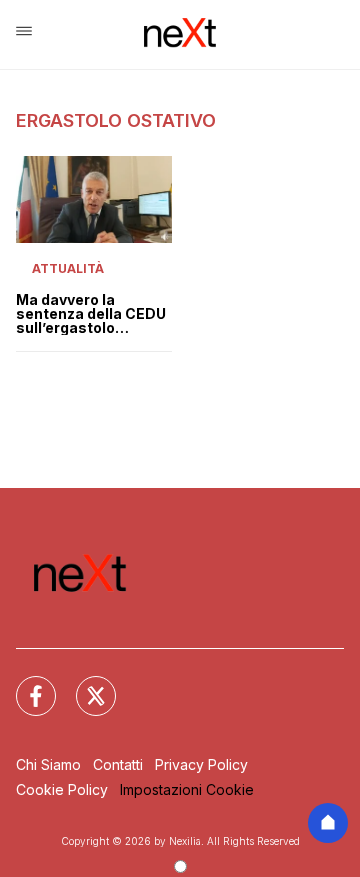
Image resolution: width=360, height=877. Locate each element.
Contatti (118, 764)
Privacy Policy (201, 764)
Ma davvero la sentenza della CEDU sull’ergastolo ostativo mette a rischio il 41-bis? (91, 314)
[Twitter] (84, 684)
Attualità (68, 268)
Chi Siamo (48, 764)
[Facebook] (24, 684)
